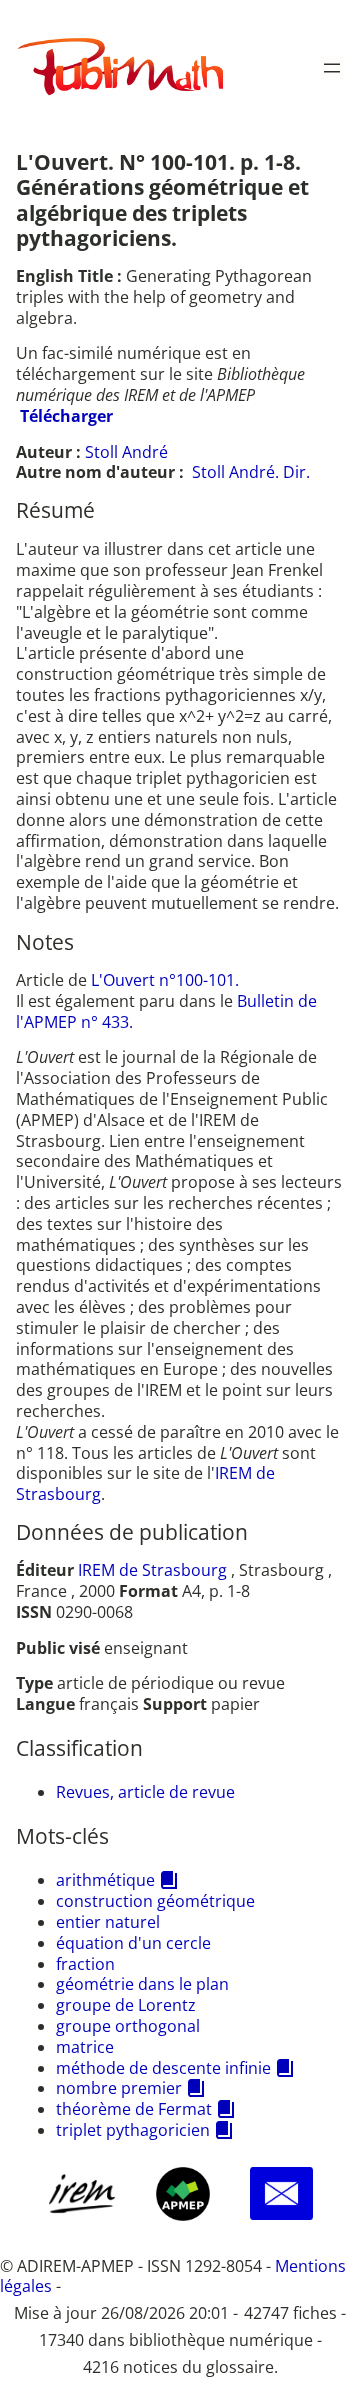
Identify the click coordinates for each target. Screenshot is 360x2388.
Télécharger (66, 416)
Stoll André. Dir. (251, 472)
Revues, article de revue (145, 1792)
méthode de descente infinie (163, 2068)
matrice (85, 2047)
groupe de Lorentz (126, 2005)
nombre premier (119, 2088)
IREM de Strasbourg (152, 1570)
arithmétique (105, 1880)
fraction (85, 1964)
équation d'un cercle (133, 1943)
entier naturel (108, 1922)
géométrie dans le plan (142, 1984)
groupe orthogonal (128, 2026)
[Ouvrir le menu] (332, 68)
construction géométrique (155, 1901)
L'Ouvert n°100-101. (165, 980)
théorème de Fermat (134, 2109)
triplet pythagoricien (133, 2130)
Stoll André (126, 452)
